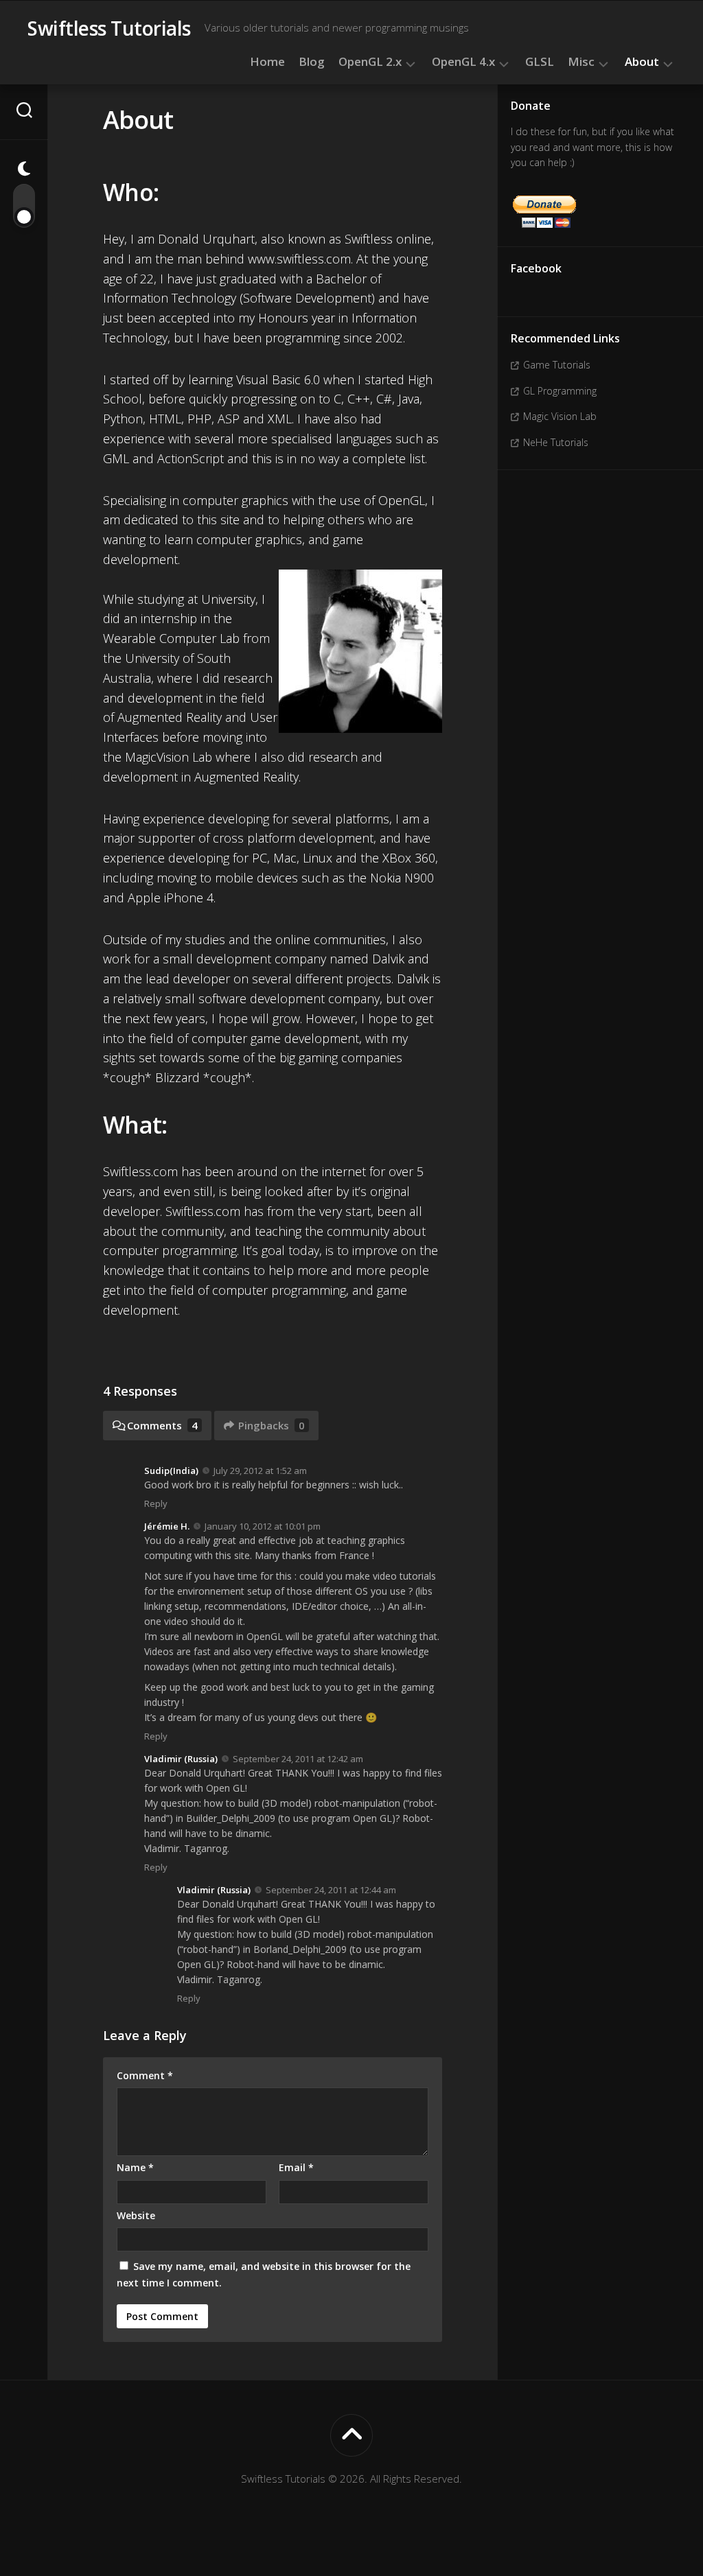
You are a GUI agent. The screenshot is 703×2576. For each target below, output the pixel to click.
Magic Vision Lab (560, 416)
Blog (312, 62)
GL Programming (560, 391)
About (642, 62)
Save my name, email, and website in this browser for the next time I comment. (264, 2274)
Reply (156, 1503)
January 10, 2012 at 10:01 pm (263, 1526)
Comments (162, 1425)
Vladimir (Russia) (181, 1759)
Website (136, 2215)
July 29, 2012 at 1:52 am (260, 1471)
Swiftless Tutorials (109, 28)
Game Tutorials (557, 365)
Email (296, 2167)
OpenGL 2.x (370, 62)
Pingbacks (272, 1425)
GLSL (540, 62)
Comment (145, 2075)
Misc (581, 62)
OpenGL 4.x (463, 62)
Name (135, 2167)
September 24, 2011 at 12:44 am (331, 1890)
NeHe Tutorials (556, 442)
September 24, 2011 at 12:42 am (298, 1759)
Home (267, 62)
